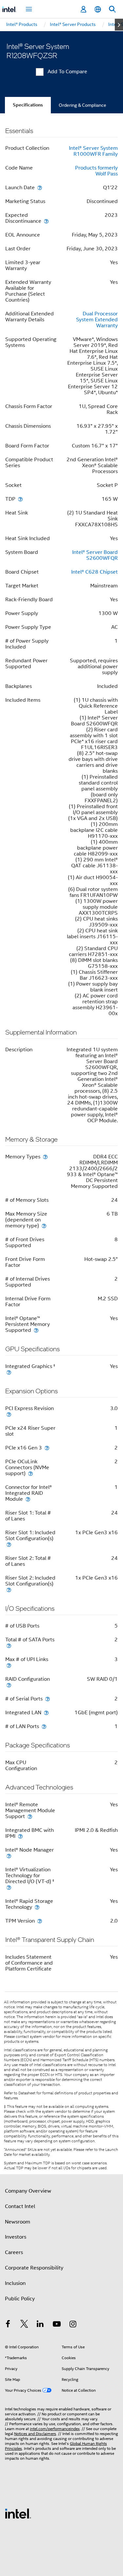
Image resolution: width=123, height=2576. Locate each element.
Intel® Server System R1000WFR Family (93, 151)
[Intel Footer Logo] (18, 2513)
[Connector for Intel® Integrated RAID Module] (28, 1499)
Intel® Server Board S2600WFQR (95, 555)
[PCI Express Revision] (9, 1414)
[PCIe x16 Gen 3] (47, 1448)
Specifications (28, 105)
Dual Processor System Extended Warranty (97, 320)
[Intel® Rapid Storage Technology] (37, 1907)
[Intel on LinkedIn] (40, 2325)
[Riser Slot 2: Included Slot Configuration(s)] (9, 1590)
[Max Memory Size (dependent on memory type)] (44, 1226)
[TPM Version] (40, 1921)
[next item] (119, 25)
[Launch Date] (40, 187)
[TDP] (20, 499)
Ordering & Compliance (82, 105)
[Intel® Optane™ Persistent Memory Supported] (36, 1330)
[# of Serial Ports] (48, 1699)
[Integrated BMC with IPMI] (20, 1836)
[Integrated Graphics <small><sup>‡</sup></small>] (9, 1372)
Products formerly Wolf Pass (96, 171)
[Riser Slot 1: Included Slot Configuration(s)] (9, 1544)
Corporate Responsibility (34, 2268)
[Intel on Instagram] (73, 2325)
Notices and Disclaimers (35, 2434)
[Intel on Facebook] (8, 2325)
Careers (14, 2252)
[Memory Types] (45, 1157)
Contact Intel (20, 2206)
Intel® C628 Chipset (94, 572)
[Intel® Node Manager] (9, 1856)
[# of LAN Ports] (44, 1726)
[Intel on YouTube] (57, 2325)
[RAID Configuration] (9, 1685)
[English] (98, 9)
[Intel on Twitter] (24, 2325)
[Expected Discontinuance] (46, 221)
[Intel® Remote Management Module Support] (30, 1816)
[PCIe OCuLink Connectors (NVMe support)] (31, 1473)
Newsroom (18, 2222)
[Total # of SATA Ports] (9, 1645)
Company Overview (28, 2191)
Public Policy (20, 2299)
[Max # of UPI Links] (9, 1665)
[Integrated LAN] (46, 1712)
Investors (16, 2237)
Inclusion (15, 2283)
